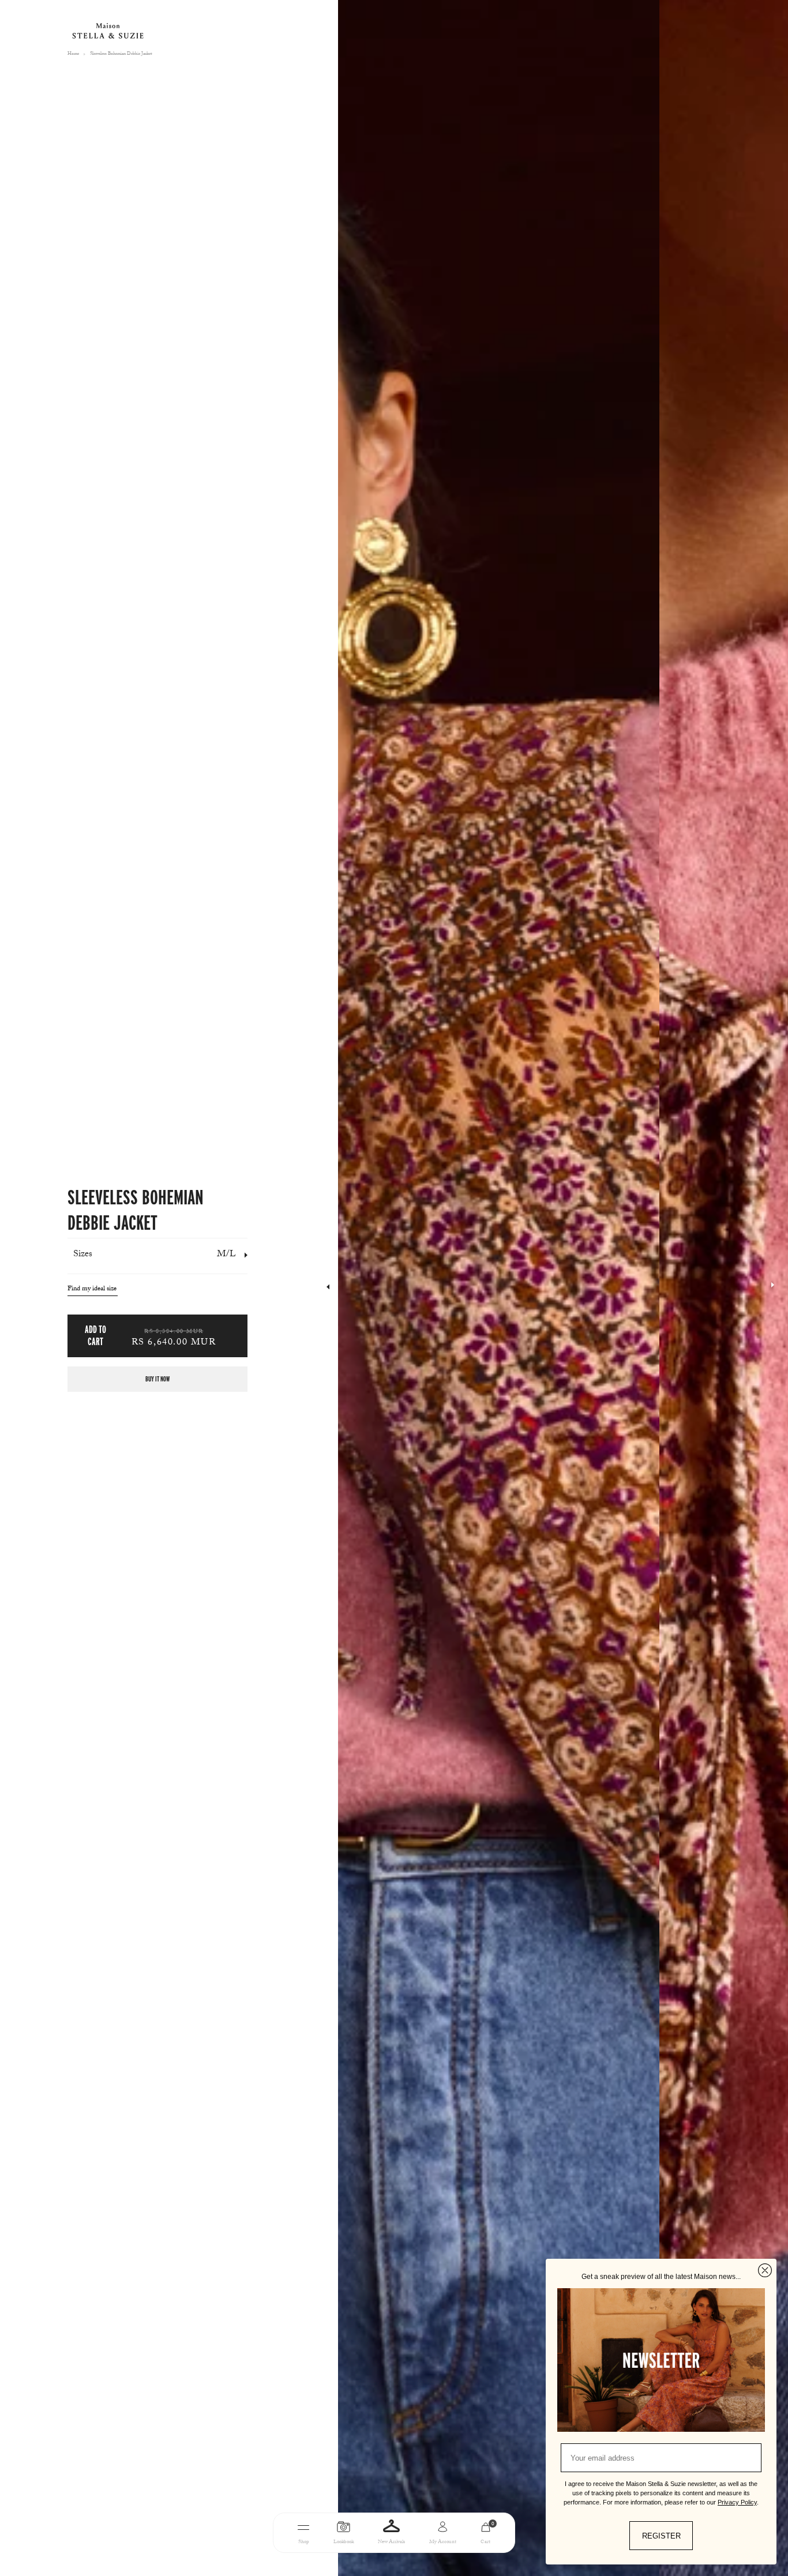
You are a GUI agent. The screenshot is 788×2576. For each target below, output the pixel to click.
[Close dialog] (765, 2270)
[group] (499, 1288)
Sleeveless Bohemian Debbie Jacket (121, 54)
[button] (773, 1288)
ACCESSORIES (459, 2566)
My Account (443, 2542)
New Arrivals (391, 2542)
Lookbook (344, 2542)
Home (73, 54)
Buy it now (157, 1379)
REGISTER (661, 2536)
